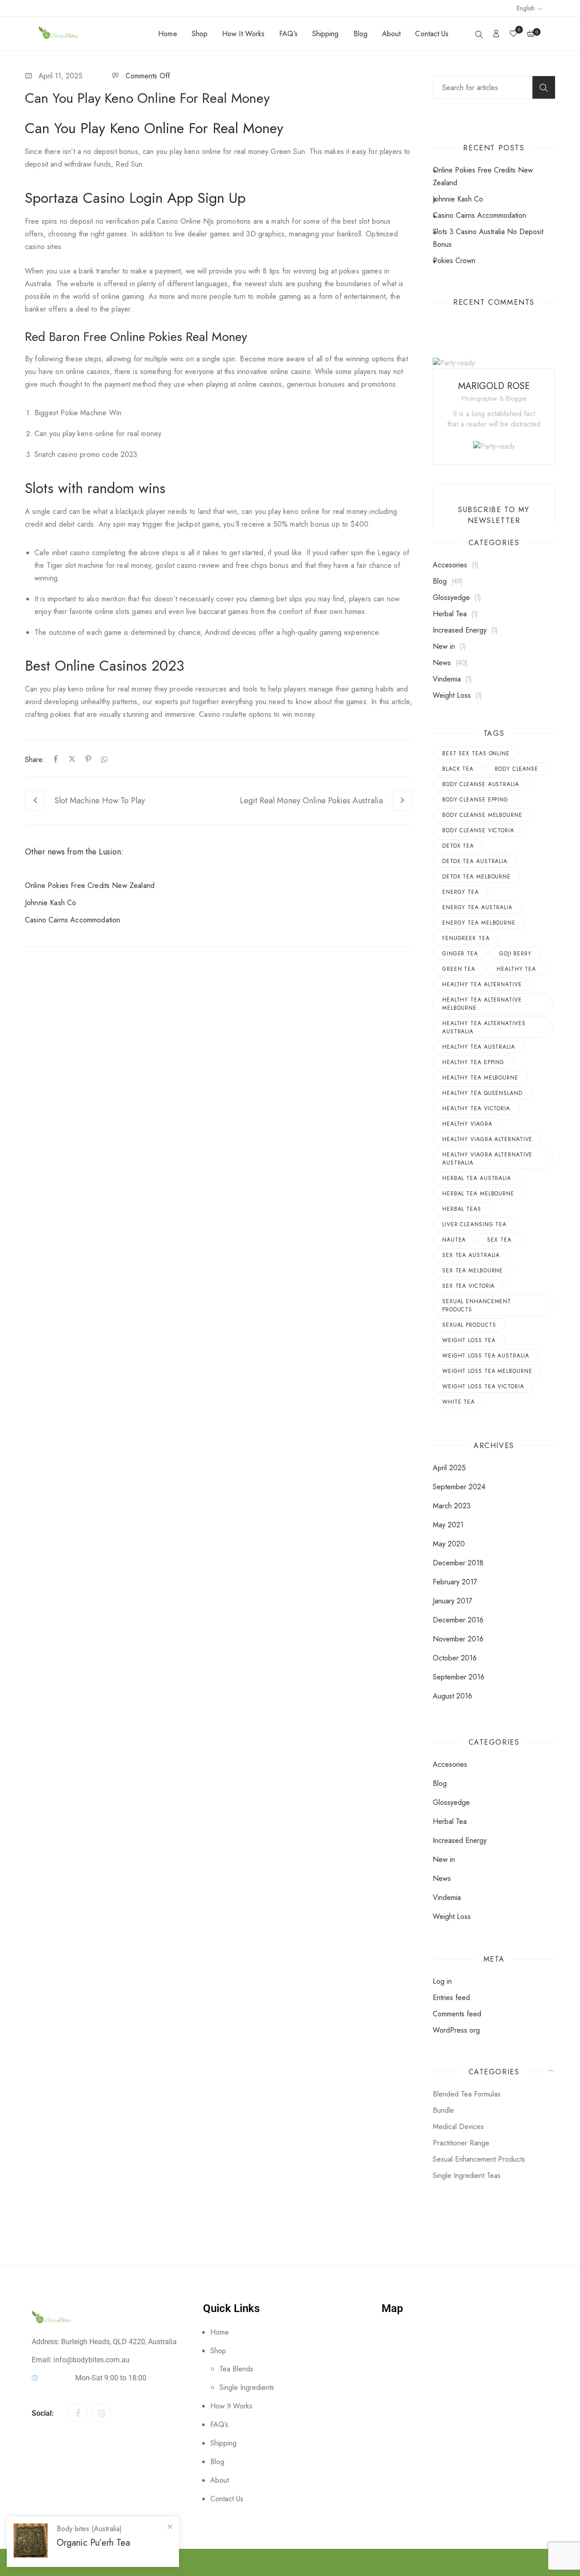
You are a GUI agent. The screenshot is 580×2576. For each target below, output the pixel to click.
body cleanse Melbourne (482, 815)
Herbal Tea (450, 614)
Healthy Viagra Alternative (487, 1139)
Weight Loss (452, 695)
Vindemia (447, 679)
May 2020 (449, 1544)
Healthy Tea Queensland (482, 1093)
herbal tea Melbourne (478, 1194)
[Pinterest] (88, 760)
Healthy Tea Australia (479, 1047)
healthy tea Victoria (476, 1108)
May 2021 (448, 1525)
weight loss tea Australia (486, 1356)
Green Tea (459, 969)
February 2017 (455, 1582)
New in (444, 646)
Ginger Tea (460, 954)
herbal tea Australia (477, 1178)
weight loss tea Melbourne (487, 1371)
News (442, 663)
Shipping (326, 34)
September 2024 (459, 1487)
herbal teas (462, 1209)
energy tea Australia (477, 907)
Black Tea (458, 769)
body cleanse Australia (481, 784)
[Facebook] (56, 760)
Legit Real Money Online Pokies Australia (311, 801)
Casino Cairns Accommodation (72, 920)
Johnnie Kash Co (51, 903)
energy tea (461, 892)
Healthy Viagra (467, 1124)
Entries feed (451, 1998)
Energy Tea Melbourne (479, 923)
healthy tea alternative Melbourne (482, 1004)
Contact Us (432, 34)
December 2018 (458, 1563)
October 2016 (455, 1658)
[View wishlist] (513, 34)
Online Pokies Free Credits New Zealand (90, 885)
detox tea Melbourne (476, 877)
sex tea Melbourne (473, 1271)
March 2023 (452, 1506)
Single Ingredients (247, 2387)
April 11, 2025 (60, 76)
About (391, 34)
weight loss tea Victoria (483, 1386)
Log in (442, 1981)
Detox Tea (458, 846)
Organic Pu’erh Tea (93, 2543)
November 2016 (458, 1639)
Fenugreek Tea (466, 938)
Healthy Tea (516, 969)
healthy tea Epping (473, 1062)
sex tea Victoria (469, 1286)
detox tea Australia (475, 861)
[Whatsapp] (103, 760)
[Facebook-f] (78, 2413)
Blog (360, 34)
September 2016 (459, 1677)
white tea (459, 1402)
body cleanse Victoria (478, 830)
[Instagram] (101, 2413)
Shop (200, 34)
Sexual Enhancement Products (477, 1305)
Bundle (443, 2110)
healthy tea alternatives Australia (484, 1027)
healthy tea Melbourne (480, 1078)
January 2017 (452, 1601)
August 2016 (452, 1696)
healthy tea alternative (482, 984)
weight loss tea (469, 1340)
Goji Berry (515, 954)
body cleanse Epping (475, 800)
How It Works (243, 34)
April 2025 (449, 1468)
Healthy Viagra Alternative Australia (487, 1159)
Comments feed (457, 2014)
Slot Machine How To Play (100, 801)
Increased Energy (460, 630)
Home (167, 34)
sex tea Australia (471, 1255)
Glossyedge (451, 597)
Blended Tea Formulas (467, 2094)
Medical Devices (458, 2127)
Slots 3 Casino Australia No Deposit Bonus (488, 238)
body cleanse (517, 769)
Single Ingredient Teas (467, 2175)
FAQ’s (288, 34)
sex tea (499, 1240)
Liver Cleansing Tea (474, 1224)
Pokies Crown (454, 261)
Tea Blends (236, 2369)
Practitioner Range (461, 2143)
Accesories (450, 565)
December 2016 (458, 1620)
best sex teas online (476, 753)
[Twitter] (72, 760)
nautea (454, 1240)
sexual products (469, 1325)
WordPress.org (456, 2030)
